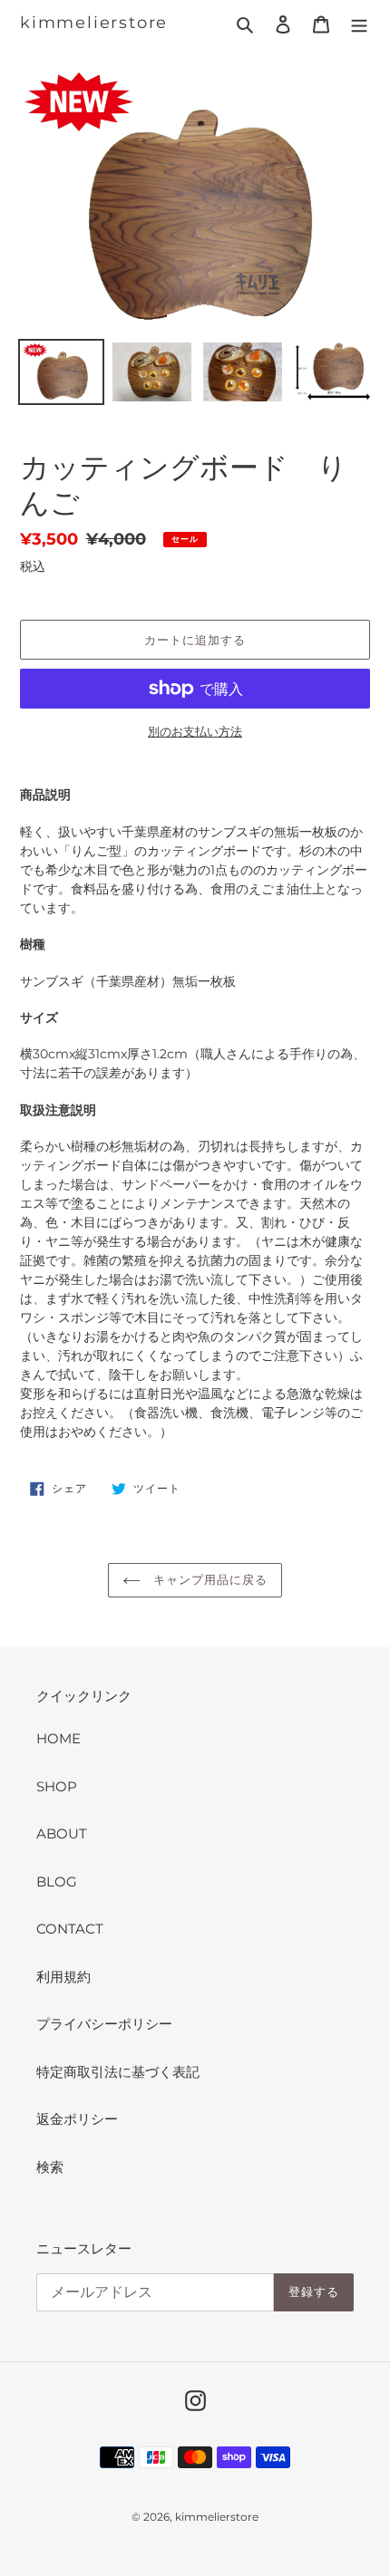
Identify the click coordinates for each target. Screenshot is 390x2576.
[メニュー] (359, 24)
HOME (58, 1738)
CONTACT (70, 1929)
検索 (50, 2167)
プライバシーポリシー (104, 2024)
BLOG (57, 1881)
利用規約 (63, 1977)
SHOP (57, 1786)
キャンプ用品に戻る (209, 1579)
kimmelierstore (94, 23)
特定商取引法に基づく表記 (118, 2072)
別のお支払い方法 (195, 731)
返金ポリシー (77, 2119)
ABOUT (62, 1833)
